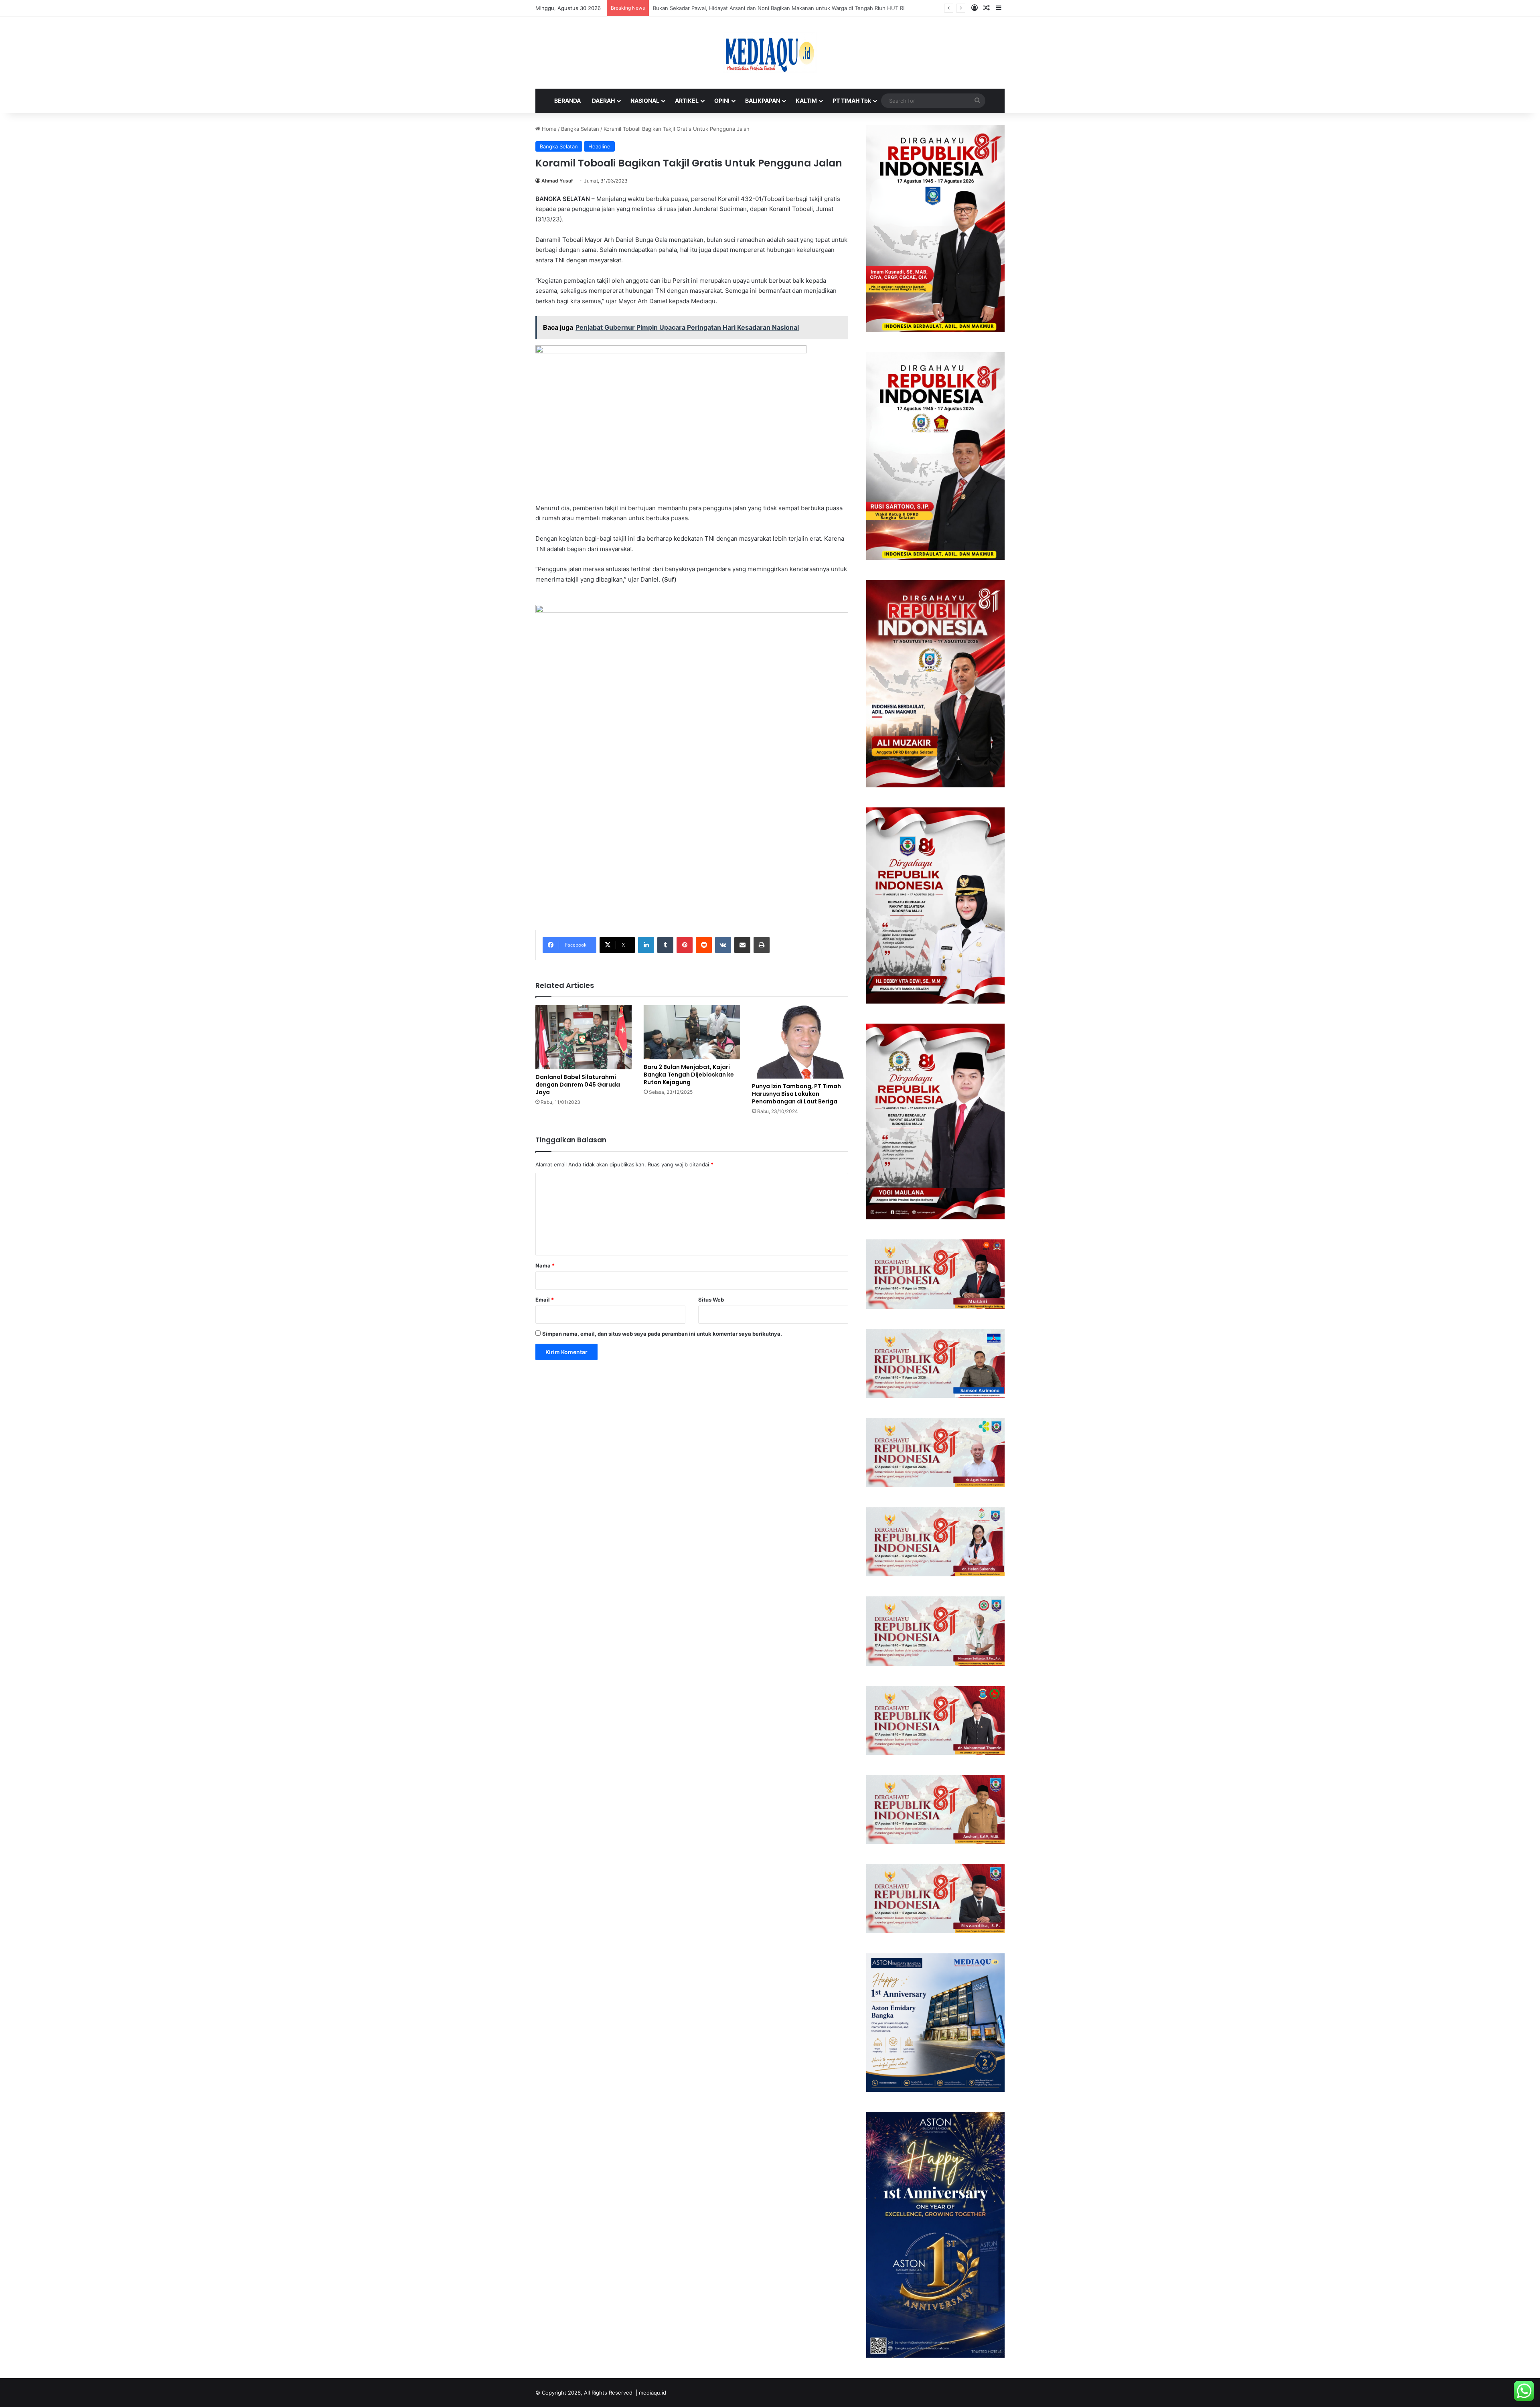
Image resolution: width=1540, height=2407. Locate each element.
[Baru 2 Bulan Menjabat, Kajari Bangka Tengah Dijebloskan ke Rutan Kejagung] (692, 1032)
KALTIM (806, 100)
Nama (545, 1265)
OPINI (722, 100)
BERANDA (567, 100)
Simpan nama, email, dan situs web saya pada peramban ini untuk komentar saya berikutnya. (662, 1334)
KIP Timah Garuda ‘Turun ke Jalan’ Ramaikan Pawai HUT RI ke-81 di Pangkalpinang (754, 8)
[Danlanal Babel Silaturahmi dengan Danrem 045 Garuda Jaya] (584, 1037)
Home (548, 129)
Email (545, 1300)
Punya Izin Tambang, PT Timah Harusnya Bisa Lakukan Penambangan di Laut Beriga (796, 1094)
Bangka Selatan (580, 129)
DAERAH (603, 100)
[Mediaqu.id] (770, 53)
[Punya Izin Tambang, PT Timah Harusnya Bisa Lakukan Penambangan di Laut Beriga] (800, 1042)
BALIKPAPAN (763, 100)
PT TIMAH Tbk (852, 100)
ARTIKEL (687, 100)
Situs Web (711, 1300)
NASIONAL (645, 100)
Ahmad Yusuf (557, 181)
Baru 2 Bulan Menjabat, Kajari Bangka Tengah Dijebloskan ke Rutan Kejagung (689, 1075)
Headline (599, 146)
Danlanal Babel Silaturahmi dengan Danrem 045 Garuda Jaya (578, 1085)
